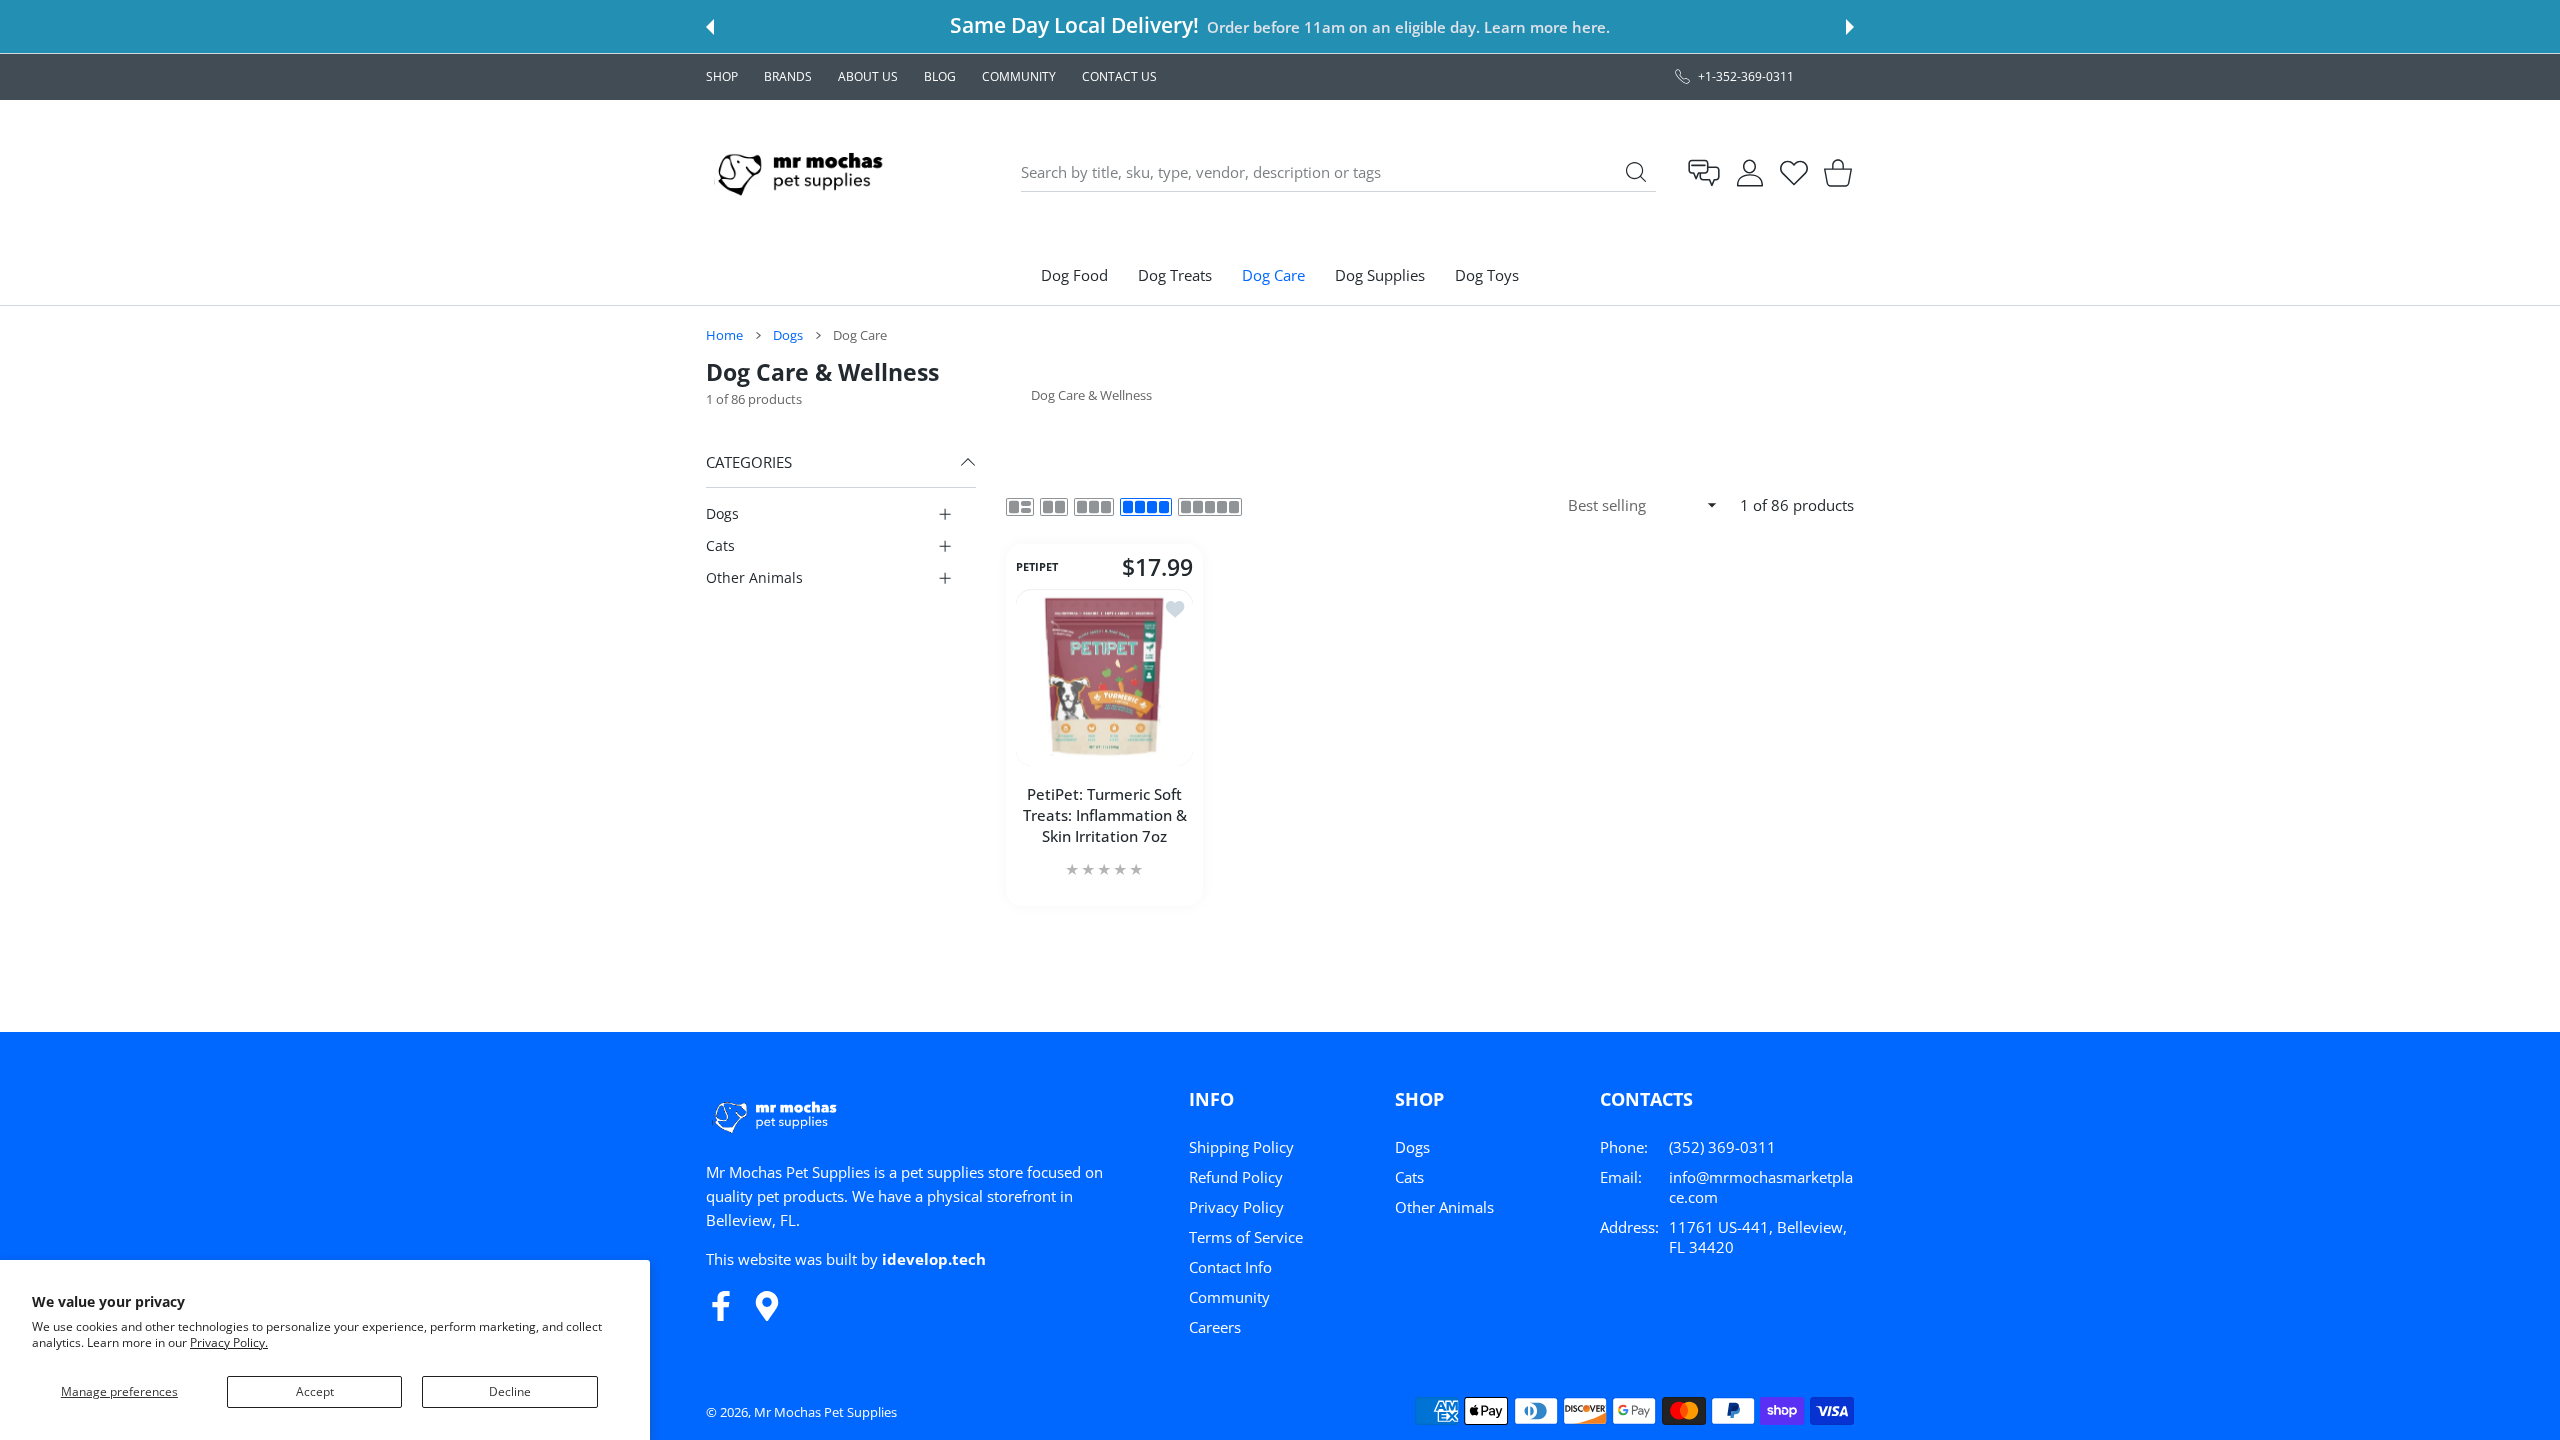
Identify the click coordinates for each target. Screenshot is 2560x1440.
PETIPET (1037, 568)
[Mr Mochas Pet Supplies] (804, 172)
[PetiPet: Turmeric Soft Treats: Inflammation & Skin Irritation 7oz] (1104, 677)
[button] (710, 27)
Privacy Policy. (229, 1342)
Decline (510, 1391)
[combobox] (1338, 173)
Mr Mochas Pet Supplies (825, 1412)
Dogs (788, 335)
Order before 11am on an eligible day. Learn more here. (1408, 27)
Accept (315, 1391)
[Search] (1636, 172)
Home (724, 335)
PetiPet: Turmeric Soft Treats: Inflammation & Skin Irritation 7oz (1105, 815)
